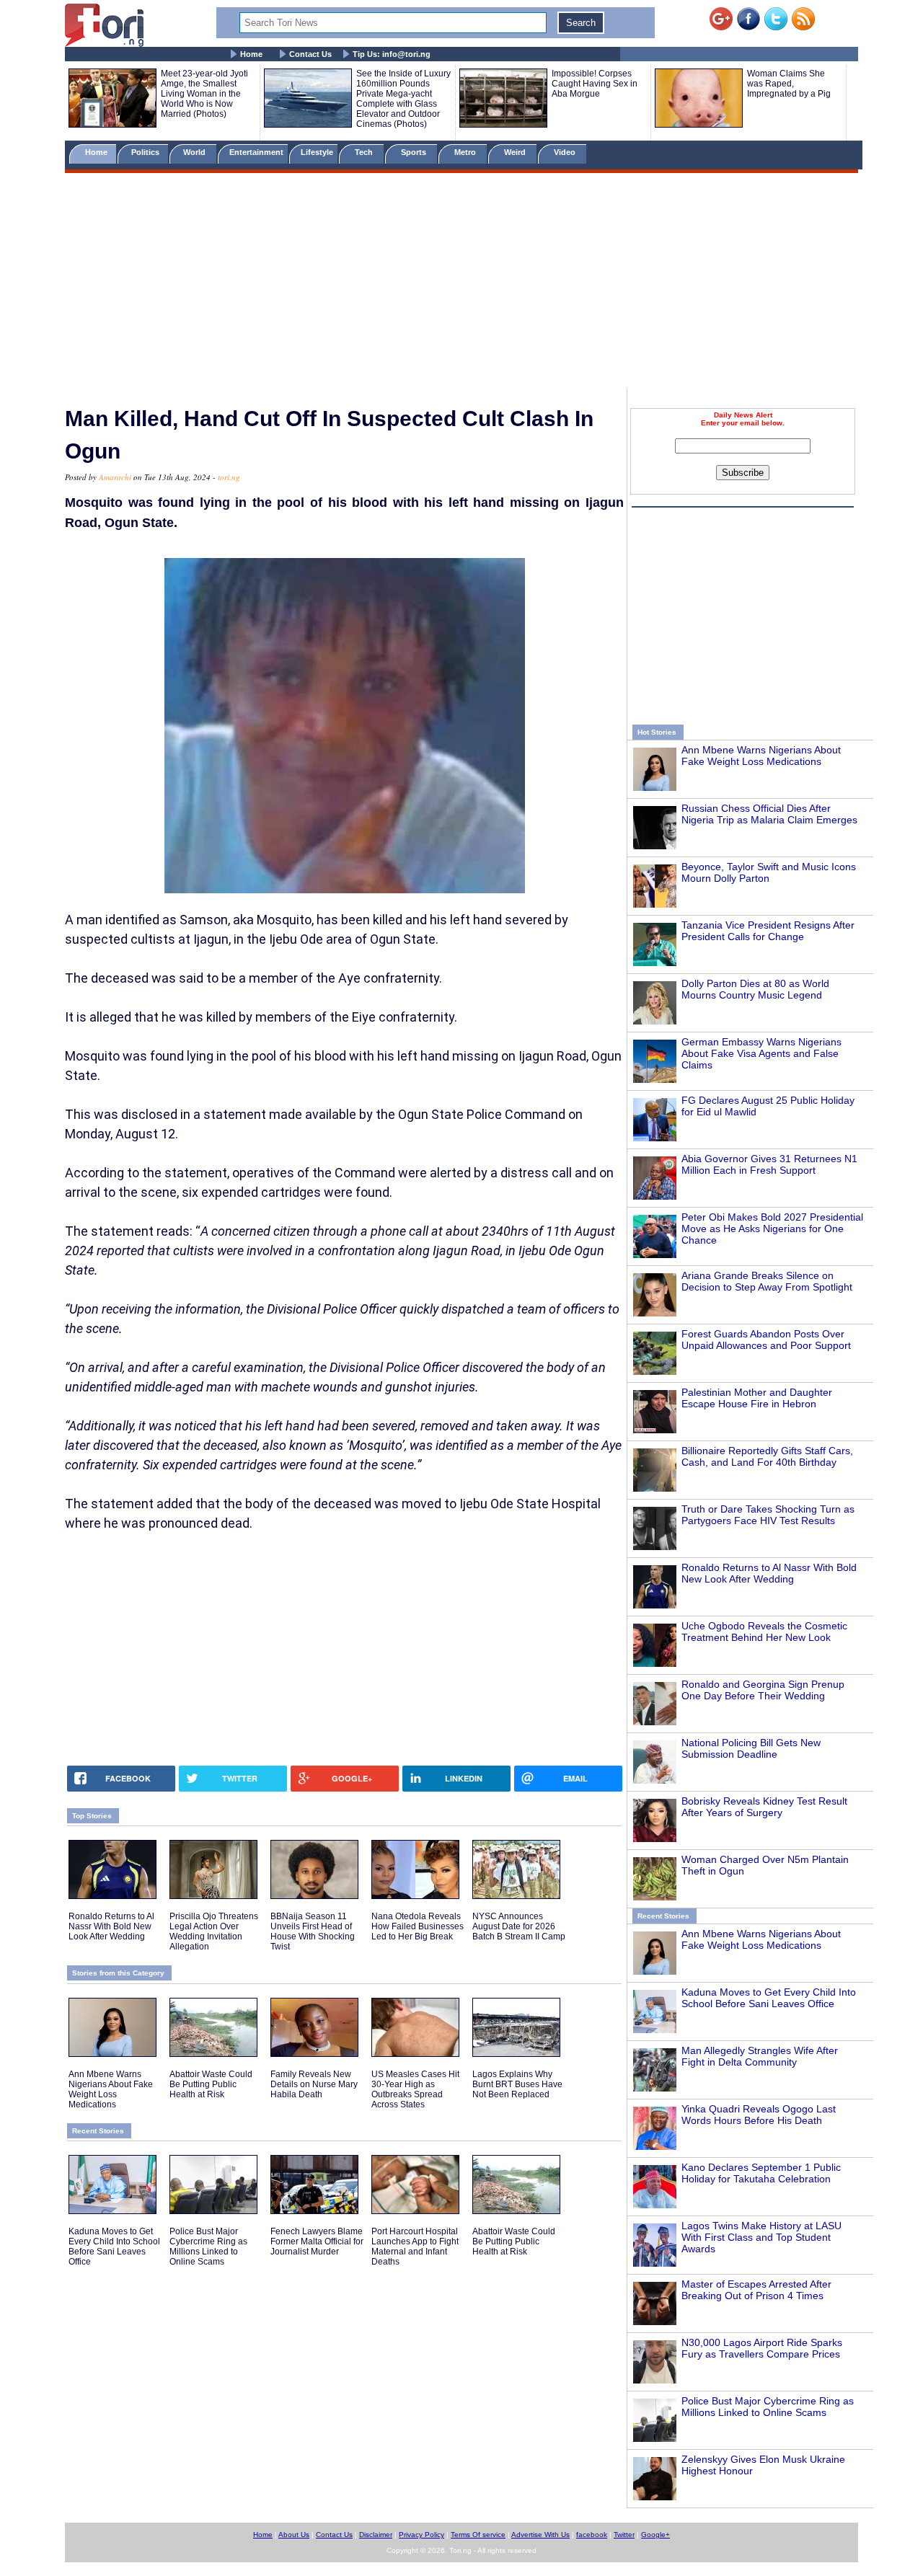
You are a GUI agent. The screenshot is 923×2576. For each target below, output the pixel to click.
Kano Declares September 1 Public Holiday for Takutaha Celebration (761, 2173)
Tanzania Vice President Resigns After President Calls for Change (768, 931)
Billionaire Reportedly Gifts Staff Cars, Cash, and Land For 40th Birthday (767, 1456)
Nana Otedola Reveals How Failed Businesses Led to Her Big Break (418, 1926)
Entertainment (256, 152)
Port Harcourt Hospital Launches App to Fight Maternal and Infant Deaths (415, 2247)
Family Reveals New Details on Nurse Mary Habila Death (314, 2084)
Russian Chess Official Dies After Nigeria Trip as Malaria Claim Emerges (769, 814)
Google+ (655, 2535)
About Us (294, 2535)
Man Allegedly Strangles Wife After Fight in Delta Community (760, 2056)
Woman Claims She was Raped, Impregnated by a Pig (789, 84)
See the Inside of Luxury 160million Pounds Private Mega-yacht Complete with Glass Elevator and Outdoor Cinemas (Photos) (403, 99)
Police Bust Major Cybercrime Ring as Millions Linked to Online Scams (768, 2407)
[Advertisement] (461, 283)
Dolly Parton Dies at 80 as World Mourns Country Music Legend (755, 989)
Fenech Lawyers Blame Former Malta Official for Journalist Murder (317, 2241)
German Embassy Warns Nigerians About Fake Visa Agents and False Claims (761, 1053)
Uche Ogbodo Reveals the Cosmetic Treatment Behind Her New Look (764, 1632)
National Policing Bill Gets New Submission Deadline (751, 1748)
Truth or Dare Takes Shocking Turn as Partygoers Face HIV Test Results (768, 1515)
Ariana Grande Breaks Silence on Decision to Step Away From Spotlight (767, 1281)
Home (251, 54)
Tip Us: (392, 54)
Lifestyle (317, 152)
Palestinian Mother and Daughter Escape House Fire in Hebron (757, 1398)
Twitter (624, 2535)
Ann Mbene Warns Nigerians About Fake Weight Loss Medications (761, 756)
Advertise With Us (540, 2535)
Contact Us (310, 54)
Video (566, 152)
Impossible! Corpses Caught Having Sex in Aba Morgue (595, 84)
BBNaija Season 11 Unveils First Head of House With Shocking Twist (313, 1931)
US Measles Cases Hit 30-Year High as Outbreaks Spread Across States (415, 2089)
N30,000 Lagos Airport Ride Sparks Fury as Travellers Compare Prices (762, 2348)
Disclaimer (376, 2535)
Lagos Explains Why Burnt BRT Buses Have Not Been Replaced (517, 2084)
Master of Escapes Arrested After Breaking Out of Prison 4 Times (756, 2290)
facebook (592, 2535)
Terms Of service (478, 2535)
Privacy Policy (421, 2535)
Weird (516, 152)
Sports (415, 152)
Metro (466, 152)
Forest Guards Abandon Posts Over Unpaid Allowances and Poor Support (766, 1340)
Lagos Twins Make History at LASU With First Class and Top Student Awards (761, 2237)
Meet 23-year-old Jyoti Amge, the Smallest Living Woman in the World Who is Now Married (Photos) (204, 94)
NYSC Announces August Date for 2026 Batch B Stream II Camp (519, 1926)
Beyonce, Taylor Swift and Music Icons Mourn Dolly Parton (769, 872)
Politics (146, 152)
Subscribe (743, 473)
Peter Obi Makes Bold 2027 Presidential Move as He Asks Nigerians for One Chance (772, 1229)
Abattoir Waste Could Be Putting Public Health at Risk (211, 2084)
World (196, 152)
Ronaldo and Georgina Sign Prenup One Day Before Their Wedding (763, 1690)
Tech (365, 152)
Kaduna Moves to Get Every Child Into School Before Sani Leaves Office (769, 1998)
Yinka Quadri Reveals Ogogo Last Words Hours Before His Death (759, 2115)
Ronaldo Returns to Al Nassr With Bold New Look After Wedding (769, 1573)
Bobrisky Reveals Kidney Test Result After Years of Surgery (764, 1807)
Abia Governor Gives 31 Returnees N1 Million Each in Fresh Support (769, 1164)
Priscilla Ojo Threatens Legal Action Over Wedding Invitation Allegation (214, 1931)
